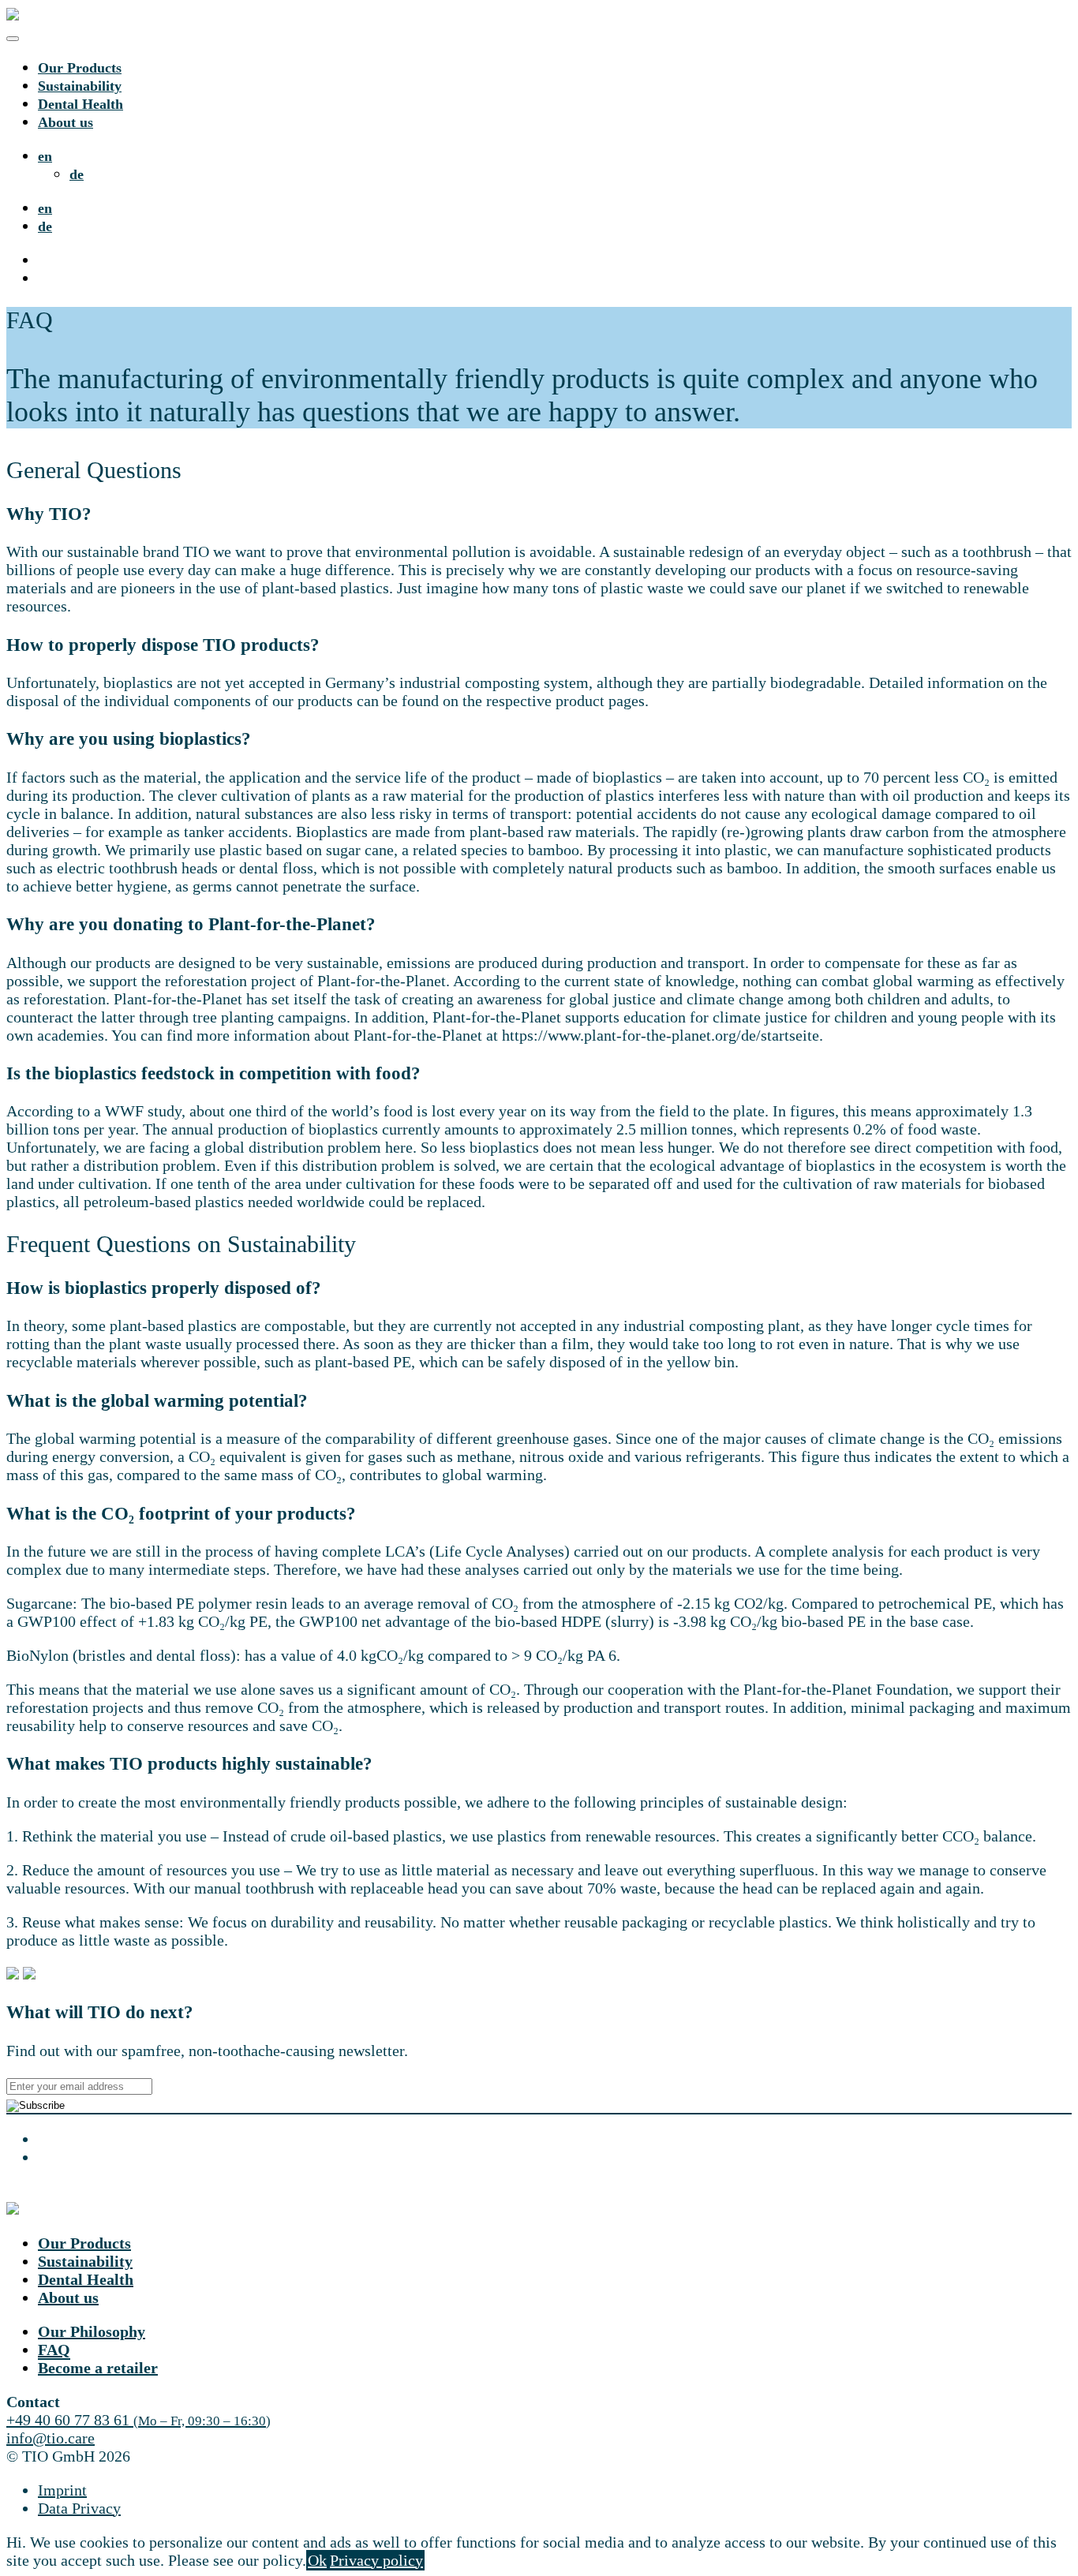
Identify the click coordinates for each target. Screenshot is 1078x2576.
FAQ (54, 2350)
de (77, 174)
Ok (317, 2560)
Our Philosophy (92, 2331)
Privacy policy (376, 2560)
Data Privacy (79, 2508)
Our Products (80, 68)
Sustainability (80, 86)
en (45, 156)
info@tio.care (51, 2438)
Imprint (62, 2490)
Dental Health (80, 104)
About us (66, 122)
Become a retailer (98, 2368)
